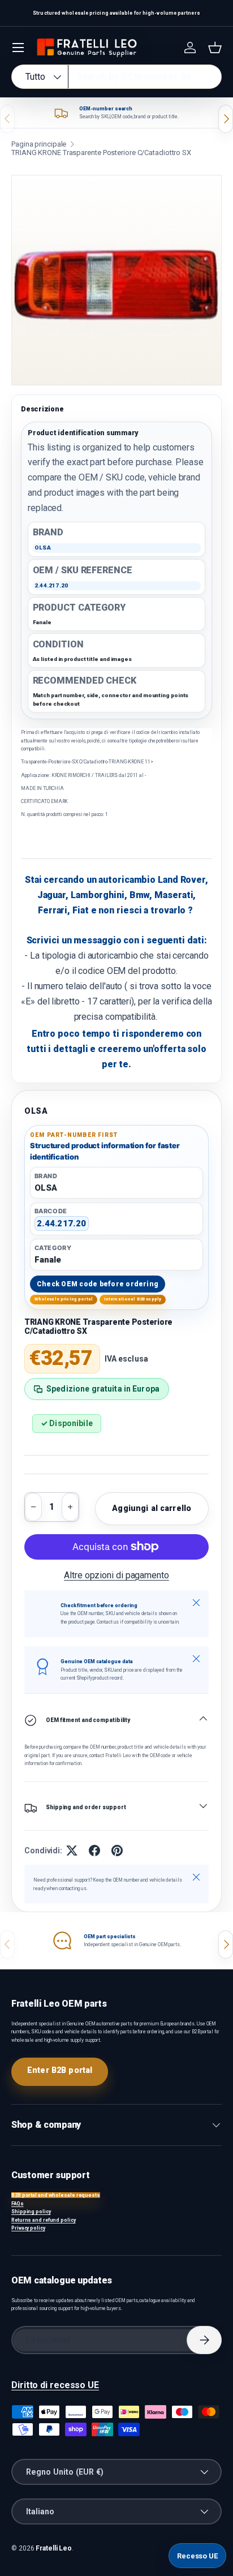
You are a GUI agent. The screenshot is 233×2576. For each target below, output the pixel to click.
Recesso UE (197, 2556)
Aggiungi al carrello (152, 1508)
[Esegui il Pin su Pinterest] (117, 1851)
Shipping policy (31, 2212)
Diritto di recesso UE (55, 2385)
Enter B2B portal (60, 2070)
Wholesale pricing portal (64, 1299)
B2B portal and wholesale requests (56, 2195)
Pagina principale (39, 144)
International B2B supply (133, 1299)
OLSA (36, 1111)
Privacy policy (28, 2228)
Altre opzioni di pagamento (116, 1575)
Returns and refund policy (44, 2220)
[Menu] (18, 48)
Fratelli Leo (54, 2548)
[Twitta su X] (72, 1851)
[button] (215, 48)
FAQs (18, 2204)
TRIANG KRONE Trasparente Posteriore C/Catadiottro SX (101, 153)
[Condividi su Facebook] (94, 1851)
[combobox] (116, 77)
